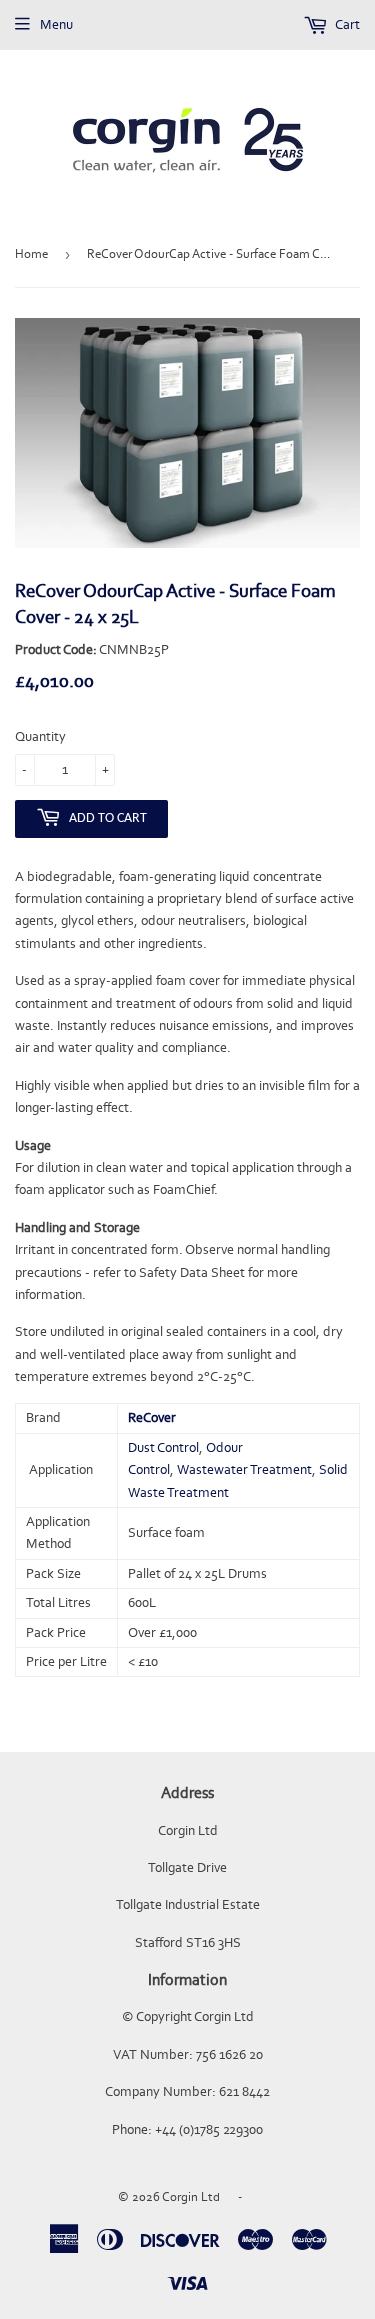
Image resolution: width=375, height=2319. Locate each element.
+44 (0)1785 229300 (209, 2129)
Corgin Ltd (191, 2196)
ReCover (152, 1417)
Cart (346, 24)
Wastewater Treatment (244, 1469)
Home (31, 253)
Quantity (40, 736)
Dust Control (163, 1447)
